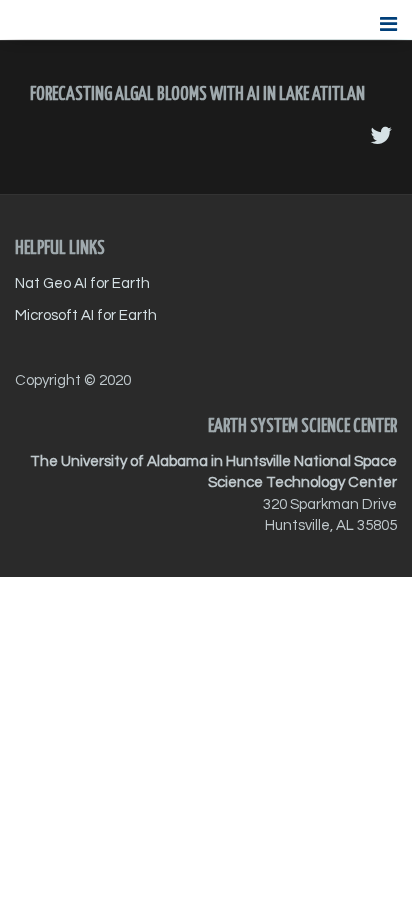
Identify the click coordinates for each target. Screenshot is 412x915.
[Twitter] (381, 136)
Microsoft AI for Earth (86, 315)
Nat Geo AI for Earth (82, 283)
